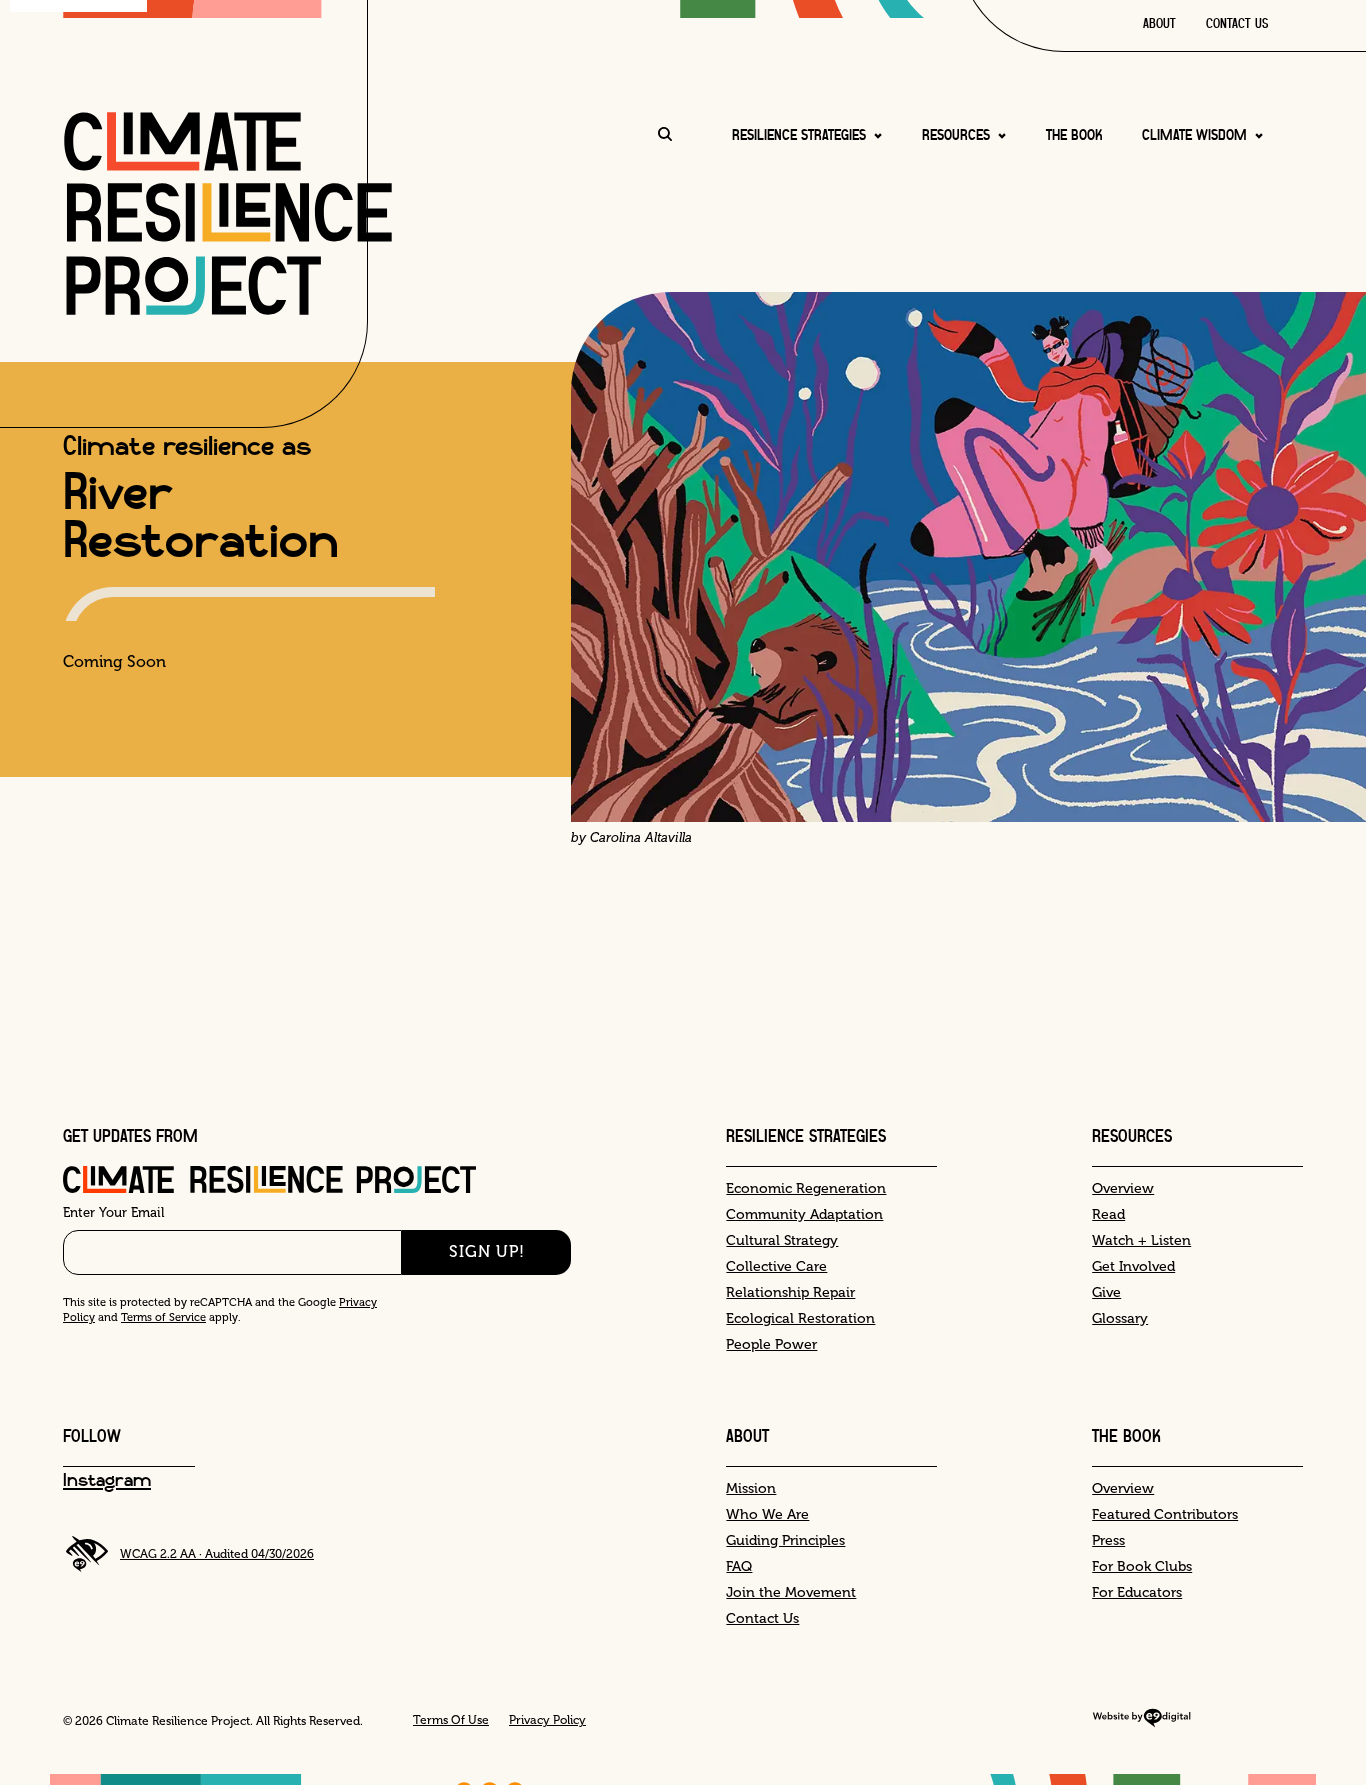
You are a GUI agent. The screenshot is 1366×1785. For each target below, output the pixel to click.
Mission (751, 1488)
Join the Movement (791, 1592)
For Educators (1137, 1592)
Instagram (107, 1481)
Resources (956, 136)
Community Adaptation (804, 1214)
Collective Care (776, 1266)
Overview (1123, 1188)
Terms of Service (163, 1317)
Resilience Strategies (799, 136)
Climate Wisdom (1194, 136)
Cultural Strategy (782, 1240)
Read (1108, 1214)
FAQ (739, 1566)
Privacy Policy (547, 1720)
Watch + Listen (1141, 1240)
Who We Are (767, 1514)
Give (1106, 1292)
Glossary (1120, 1318)
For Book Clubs (1142, 1566)
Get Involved (1133, 1266)
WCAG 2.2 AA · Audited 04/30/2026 (217, 1554)
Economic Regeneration (806, 1188)
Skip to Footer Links (83, 997)
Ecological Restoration (800, 1318)
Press (1108, 1540)
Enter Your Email (113, 1212)
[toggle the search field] (665, 135)
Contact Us (1237, 24)
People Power (771, 1344)
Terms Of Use (451, 1720)
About (1159, 24)
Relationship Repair (790, 1292)
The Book (1074, 136)
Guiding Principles (785, 1540)
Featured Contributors (1165, 1514)
